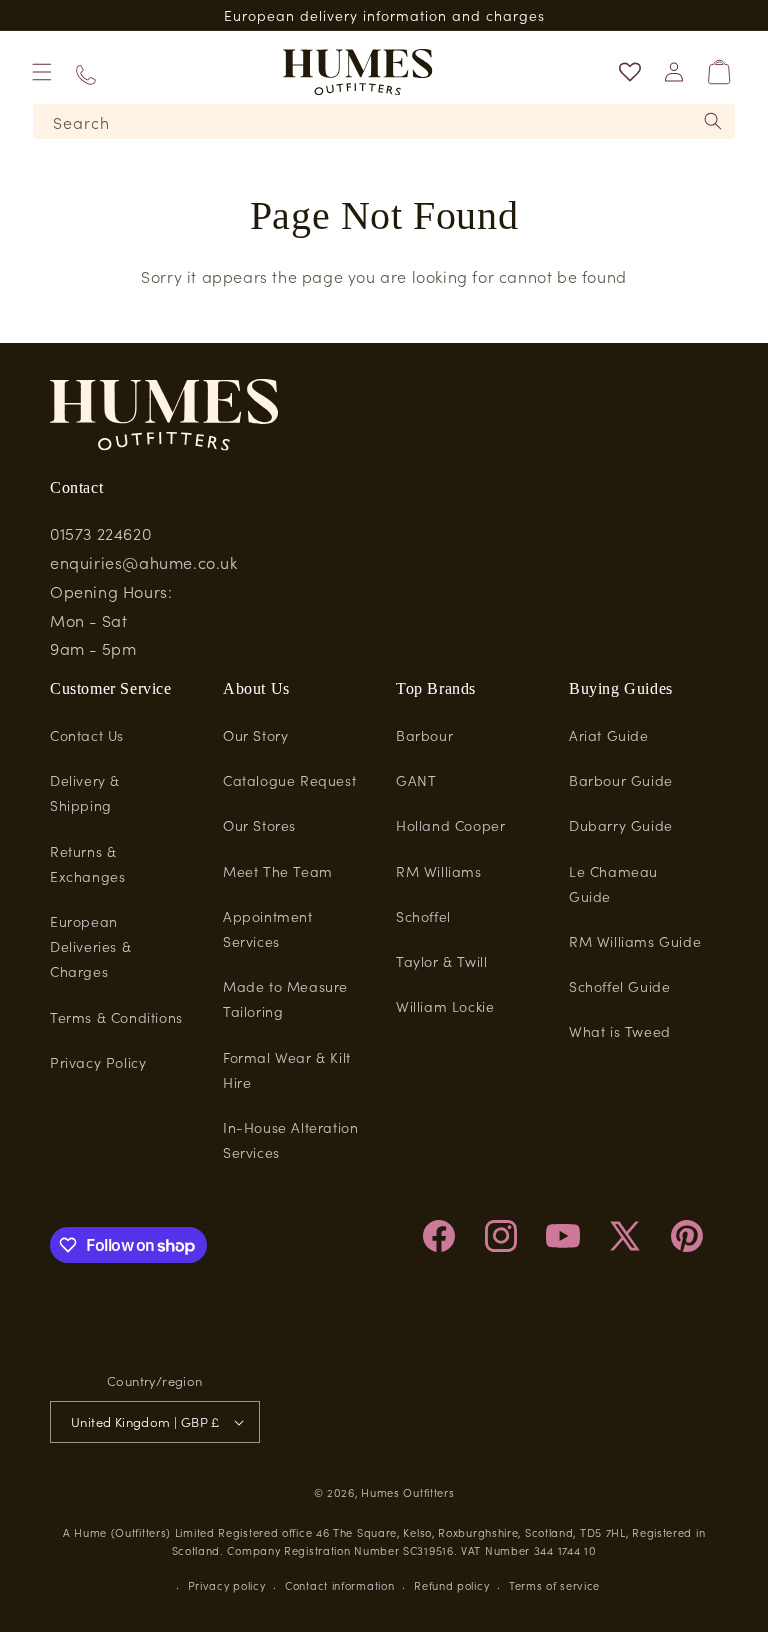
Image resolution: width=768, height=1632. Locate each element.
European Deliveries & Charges (90, 946)
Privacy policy (227, 1585)
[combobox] (384, 121)
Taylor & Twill (441, 961)
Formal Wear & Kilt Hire (287, 1069)
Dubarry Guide (621, 825)
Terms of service (554, 1585)
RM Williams (439, 871)
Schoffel (423, 916)
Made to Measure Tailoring (285, 998)
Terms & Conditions (116, 1017)
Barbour (424, 735)
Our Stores (259, 825)
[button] (42, 72)
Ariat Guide (609, 735)
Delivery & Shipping (85, 792)
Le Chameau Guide (613, 883)
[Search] (713, 121)
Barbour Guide (621, 780)
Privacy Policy (98, 1062)
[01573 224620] (86, 72)
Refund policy (451, 1585)
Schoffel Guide (619, 986)
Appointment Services (268, 928)
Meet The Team (278, 871)
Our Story (255, 735)
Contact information (339, 1585)
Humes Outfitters (407, 1492)
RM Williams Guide (635, 941)
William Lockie (445, 1006)
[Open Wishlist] (630, 72)
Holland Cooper (450, 825)
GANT (416, 780)
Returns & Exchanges (87, 863)
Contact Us (87, 735)
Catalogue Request (289, 780)
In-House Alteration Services (290, 1139)
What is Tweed (620, 1031)
